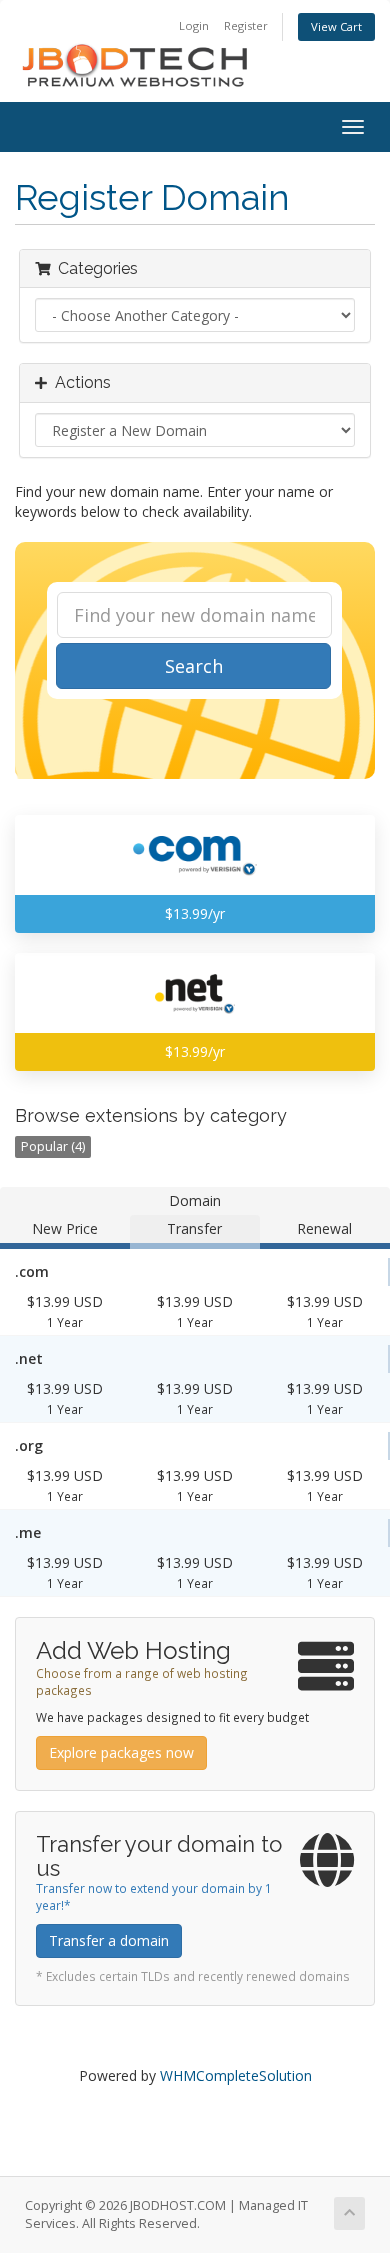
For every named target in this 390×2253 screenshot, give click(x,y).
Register (246, 25)
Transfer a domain (109, 1940)
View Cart (336, 26)
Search (194, 666)
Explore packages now (121, 1752)
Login (194, 25)
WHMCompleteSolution (236, 2075)
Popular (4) (53, 1146)
